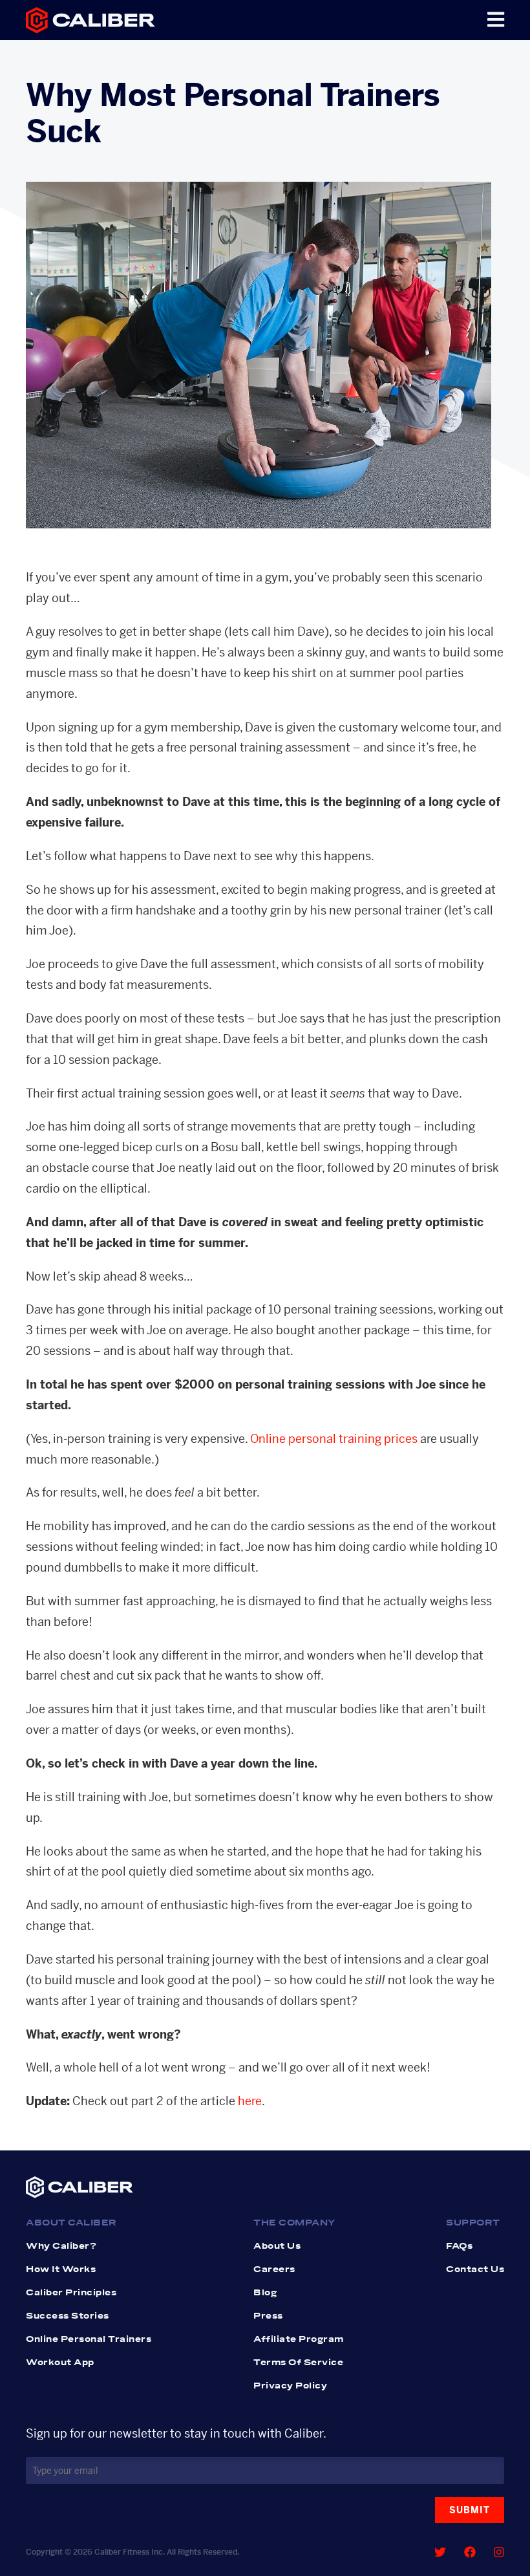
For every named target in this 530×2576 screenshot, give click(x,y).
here (250, 2101)
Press (268, 2316)
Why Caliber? (61, 2246)
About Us (277, 2246)
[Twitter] (440, 2552)
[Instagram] (499, 2552)
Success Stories (68, 2316)
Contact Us (475, 2269)
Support (473, 2223)
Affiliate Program (299, 2339)
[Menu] (496, 20)
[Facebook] (470, 2552)
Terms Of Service (298, 2363)
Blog (265, 2293)
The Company (295, 2223)
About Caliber (71, 2223)
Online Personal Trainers (89, 2339)
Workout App (60, 2363)
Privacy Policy (290, 2386)
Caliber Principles (71, 2293)
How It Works (61, 2269)
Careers (274, 2269)
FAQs (459, 2246)
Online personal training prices (334, 1439)
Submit (470, 2510)
